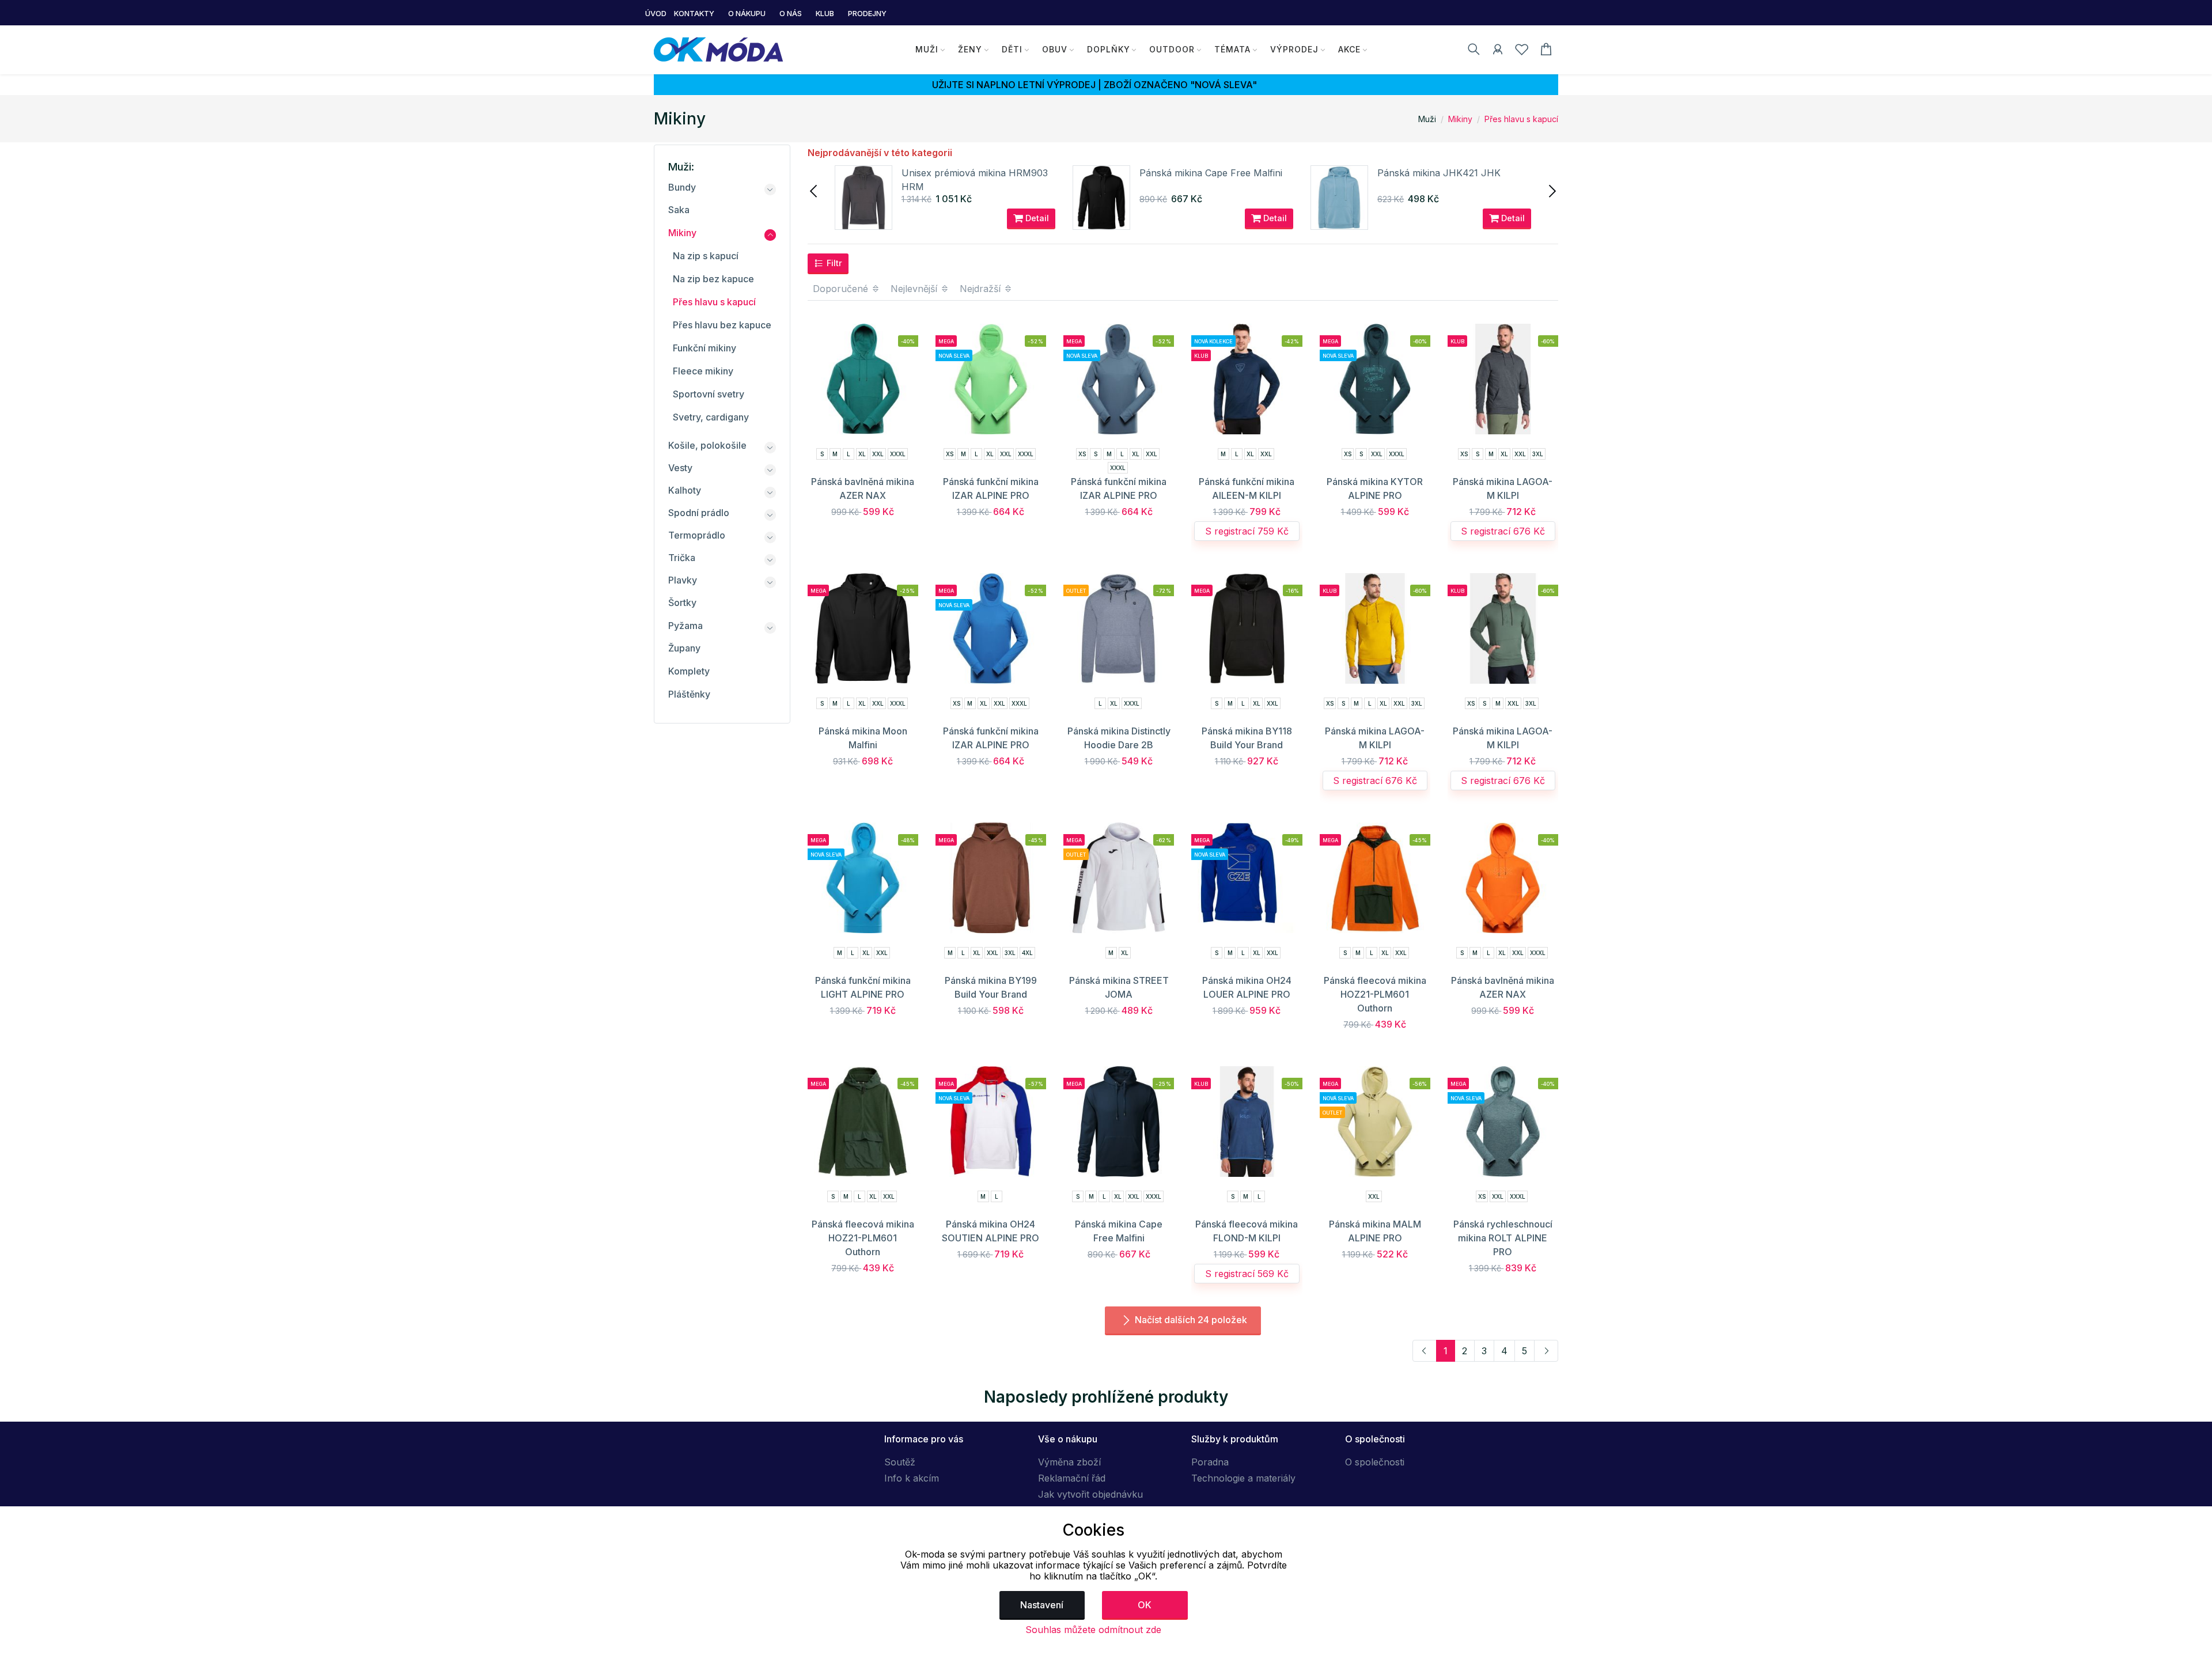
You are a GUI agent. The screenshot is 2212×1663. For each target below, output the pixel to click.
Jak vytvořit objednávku (1090, 1494)
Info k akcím (912, 1478)
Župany (684, 648)
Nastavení (1042, 1605)
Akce (1349, 49)
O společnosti (1375, 1462)
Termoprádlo (697, 535)
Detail (1036, 218)
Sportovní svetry (709, 394)
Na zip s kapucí (706, 256)
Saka (679, 210)
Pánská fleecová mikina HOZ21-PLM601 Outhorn (1375, 994)
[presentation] (815, 190)
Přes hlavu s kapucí (1521, 119)
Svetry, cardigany (711, 417)
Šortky (682, 603)
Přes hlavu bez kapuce (722, 325)
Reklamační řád (1072, 1478)
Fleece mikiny (703, 371)
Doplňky (1109, 49)
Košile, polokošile (707, 445)
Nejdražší (982, 289)
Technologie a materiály (1243, 1478)
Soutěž (900, 1462)
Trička (682, 558)
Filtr (833, 263)
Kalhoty (685, 490)
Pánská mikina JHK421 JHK (1439, 173)
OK (1145, 1605)
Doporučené (842, 289)
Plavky (683, 580)
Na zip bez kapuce (713, 279)
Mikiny (1460, 119)
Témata (1232, 49)
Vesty (680, 468)
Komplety (689, 671)
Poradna (1210, 1462)
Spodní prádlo (699, 513)
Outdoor (1172, 49)
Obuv (1055, 49)
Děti (1012, 49)
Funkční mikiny (704, 348)
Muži (927, 49)
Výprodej (1294, 49)
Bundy (682, 187)
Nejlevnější (915, 289)
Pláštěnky (689, 694)
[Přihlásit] (1498, 51)
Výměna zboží (1069, 1462)
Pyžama (685, 626)
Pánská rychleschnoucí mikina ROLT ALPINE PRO (1503, 1238)
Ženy (970, 49)
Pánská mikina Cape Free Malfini (1211, 173)
